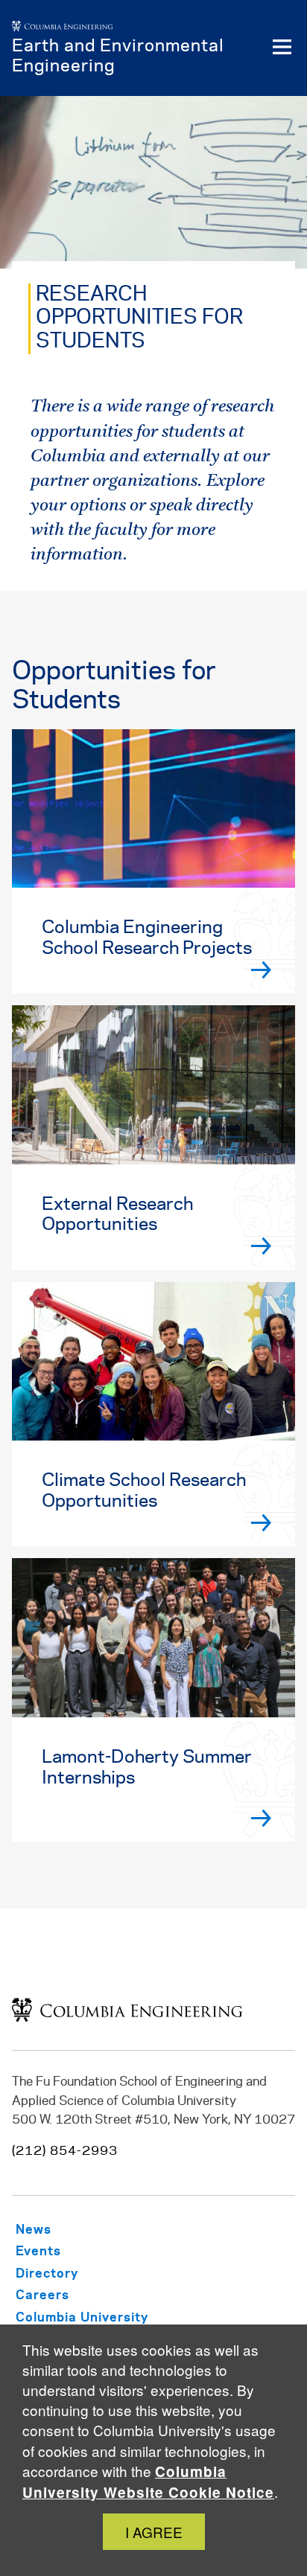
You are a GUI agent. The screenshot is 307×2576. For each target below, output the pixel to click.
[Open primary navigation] (282, 48)
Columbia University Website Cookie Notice (148, 2482)
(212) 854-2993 (65, 2151)
